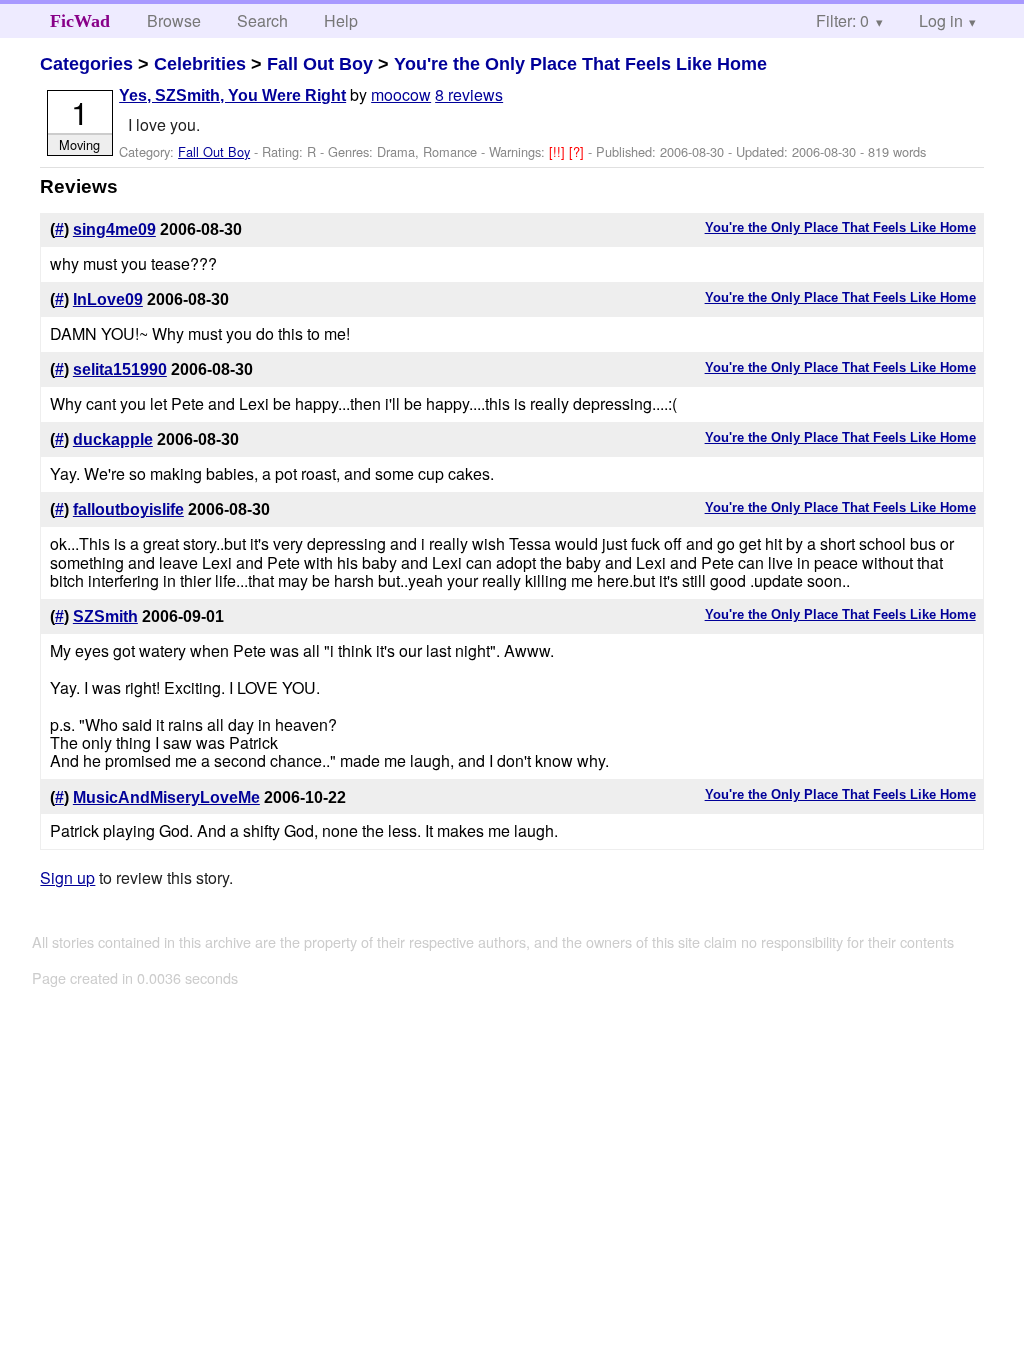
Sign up (67, 877)
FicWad (80, 21)
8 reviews (469, 94)
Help (341, 20)
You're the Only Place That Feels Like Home (580, 64)
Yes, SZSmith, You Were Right (232, 95)
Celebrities (200, 64)
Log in (941, 20)
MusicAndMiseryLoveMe (166, 797)
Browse (174, 20)
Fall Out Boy (320, 64)
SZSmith (105, 616)
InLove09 (108, 299)
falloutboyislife (128, 509)
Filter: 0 (842, 20)
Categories (86, 64)
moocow (401, 94)
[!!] (559, 151)
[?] (578, 151)
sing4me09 (114, 229)
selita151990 (120, 369)
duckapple (113, 439)
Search (262, 20)
